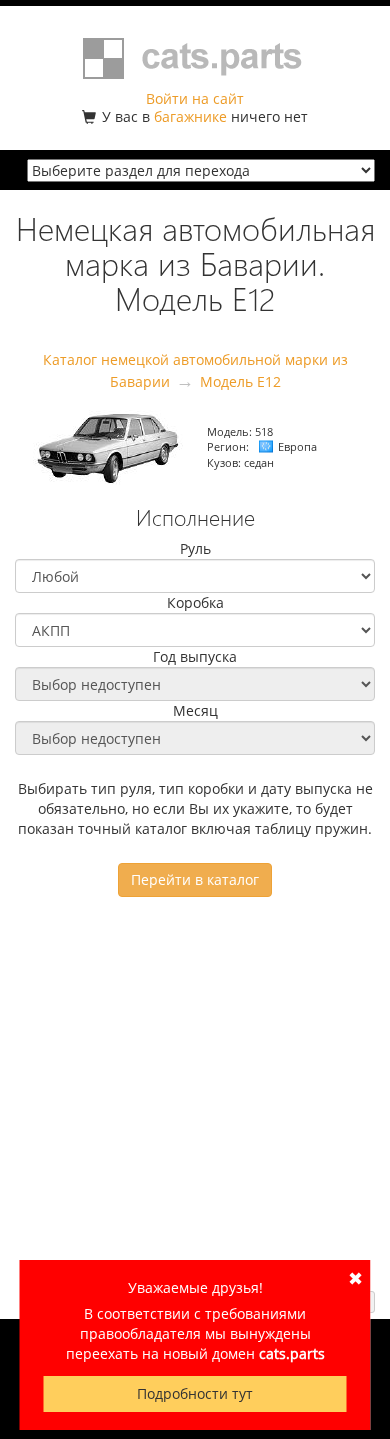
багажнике (190, 116)
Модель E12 (240, 381)
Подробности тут (195, 1393)
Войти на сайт (195, 98)
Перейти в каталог (195, 879)
